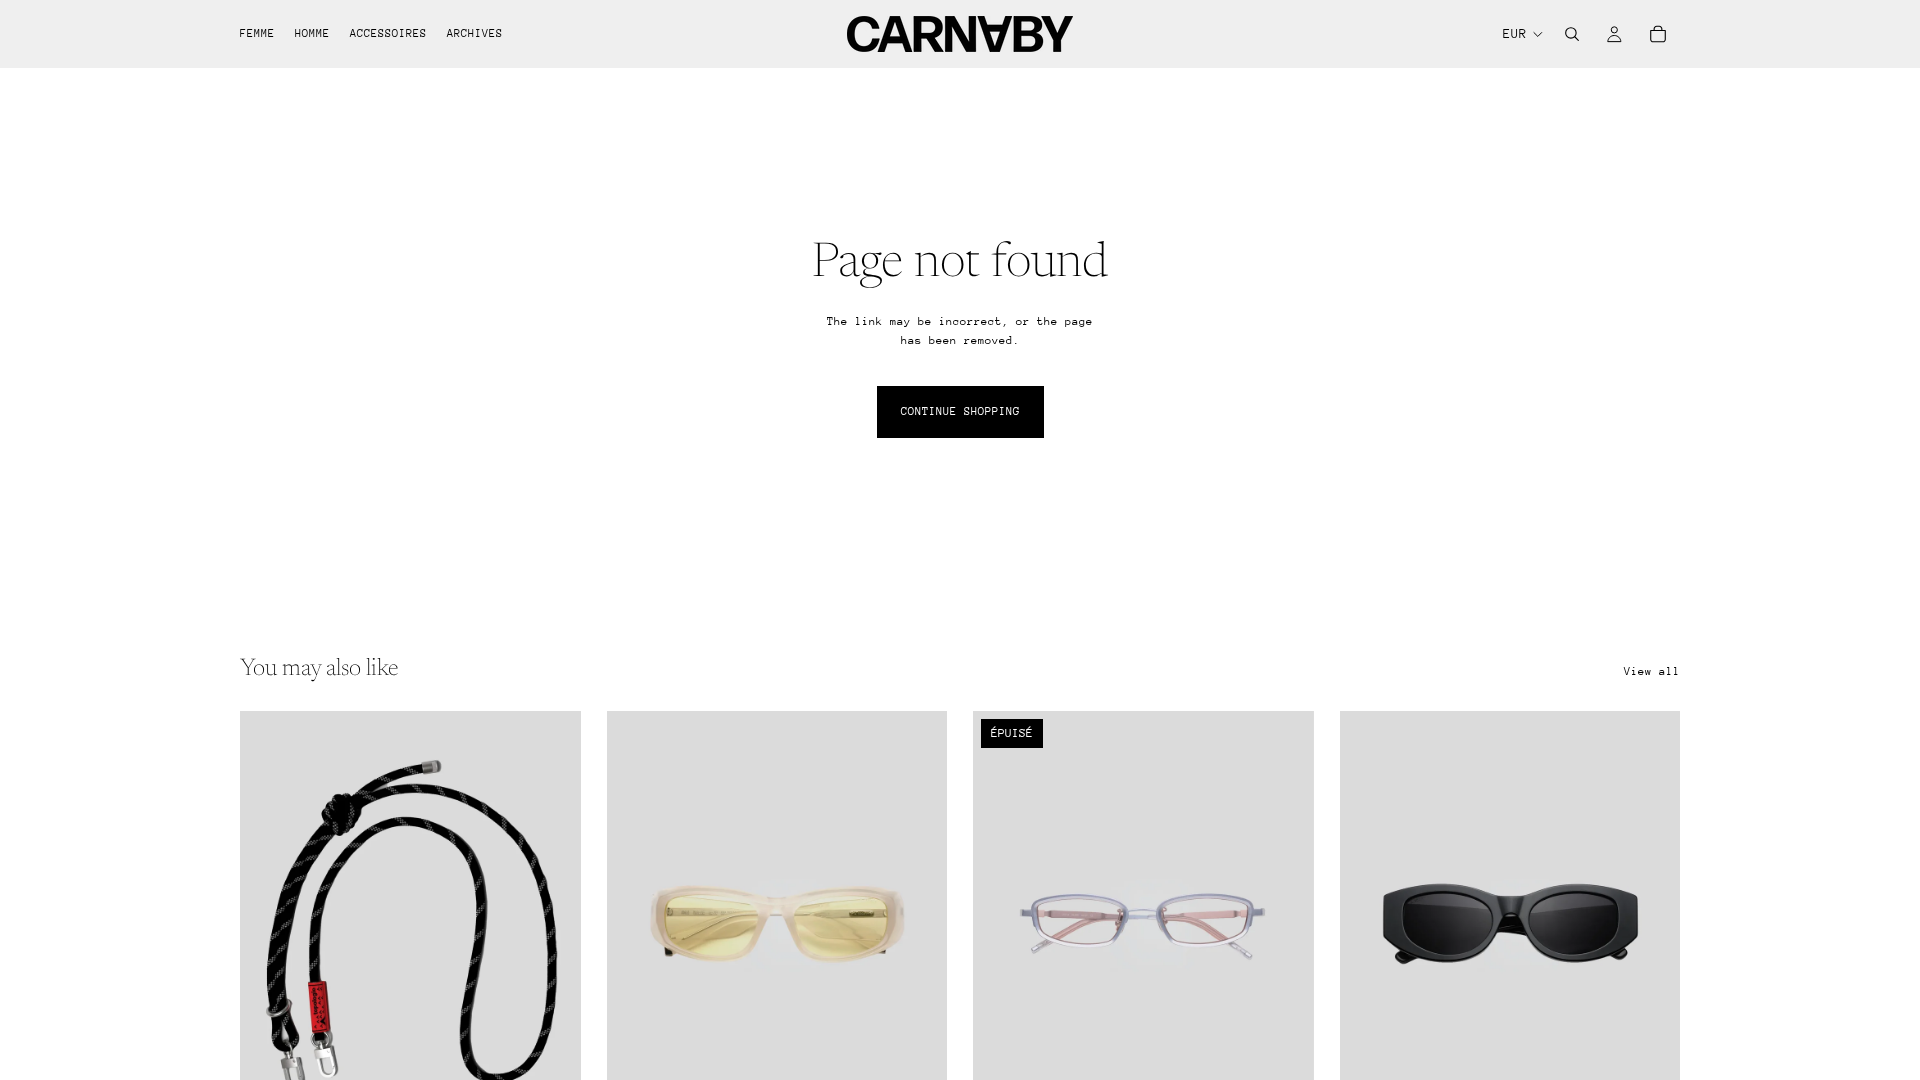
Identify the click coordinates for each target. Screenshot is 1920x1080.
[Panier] (1658, 34)
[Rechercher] (1572, 34)
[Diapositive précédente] (637, 924)
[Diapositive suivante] (917, 924)
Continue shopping (960, 411)
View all (1652, 671)
